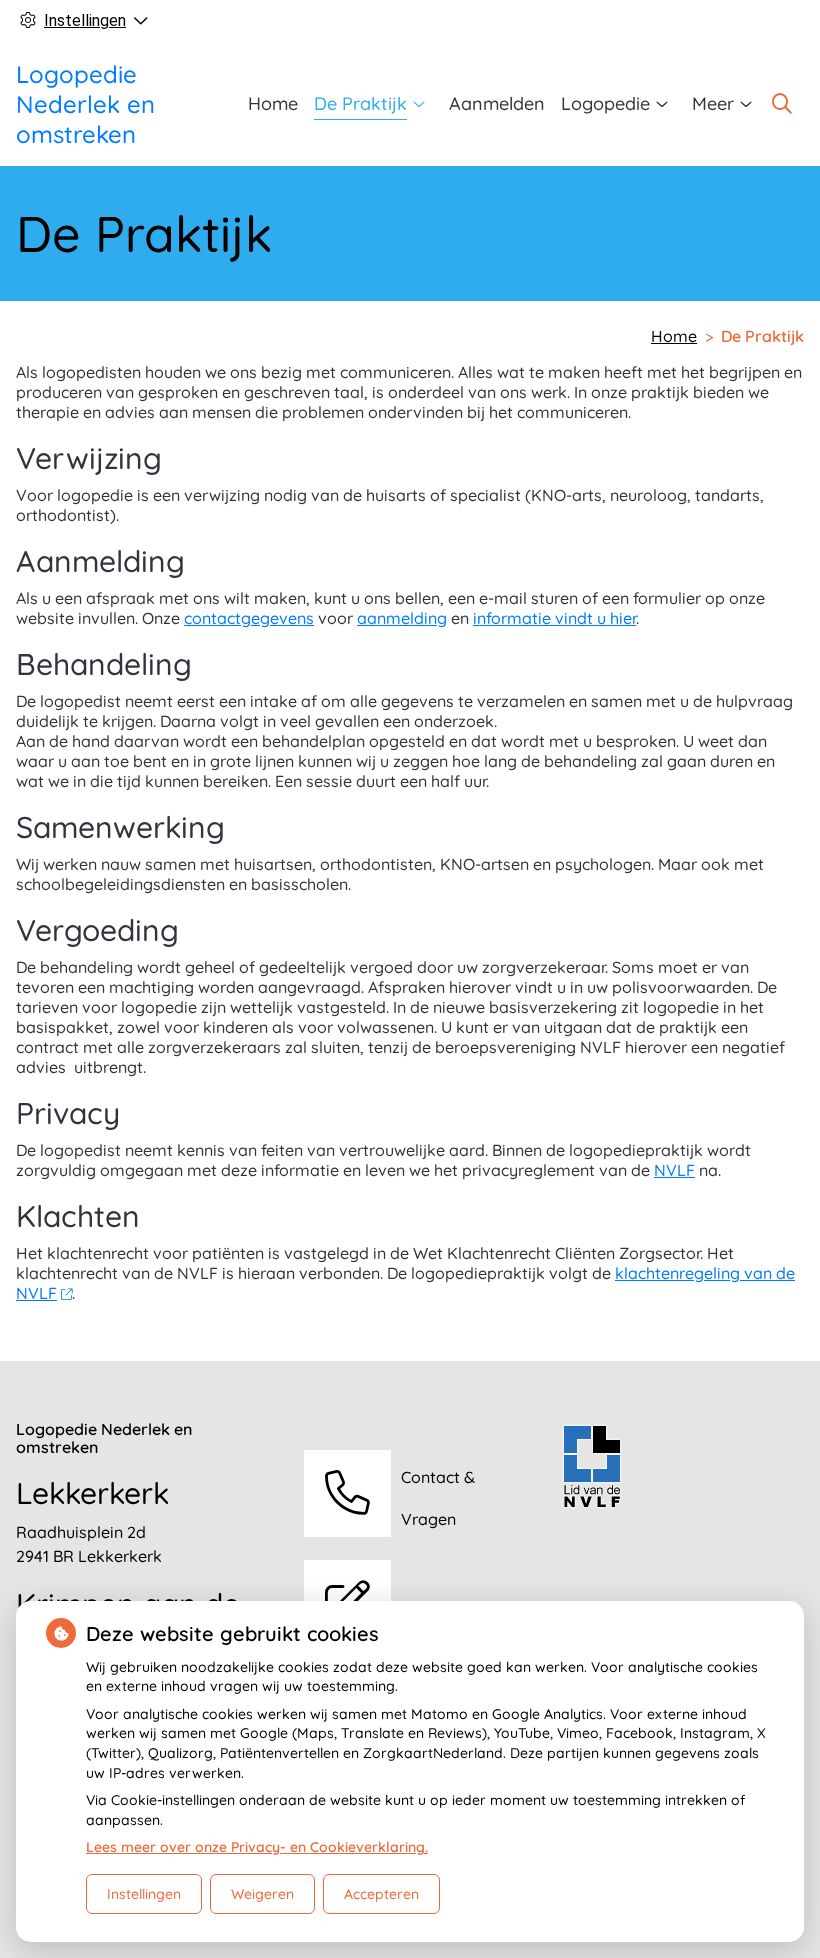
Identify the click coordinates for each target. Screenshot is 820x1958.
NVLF (674, 1170)
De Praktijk (360, 103)
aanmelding (402, 618)
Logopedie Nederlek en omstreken (85, 104)
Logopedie (605, 103)
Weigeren (262, 1894)
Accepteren (381, 1894)
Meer (713, 103)
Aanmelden (497, 103)
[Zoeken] (782, 104)
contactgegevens (249, 618)
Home (273, 103)
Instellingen (144, 1894)
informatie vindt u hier (554, 618)
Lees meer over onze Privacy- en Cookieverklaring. (257, 1847)
